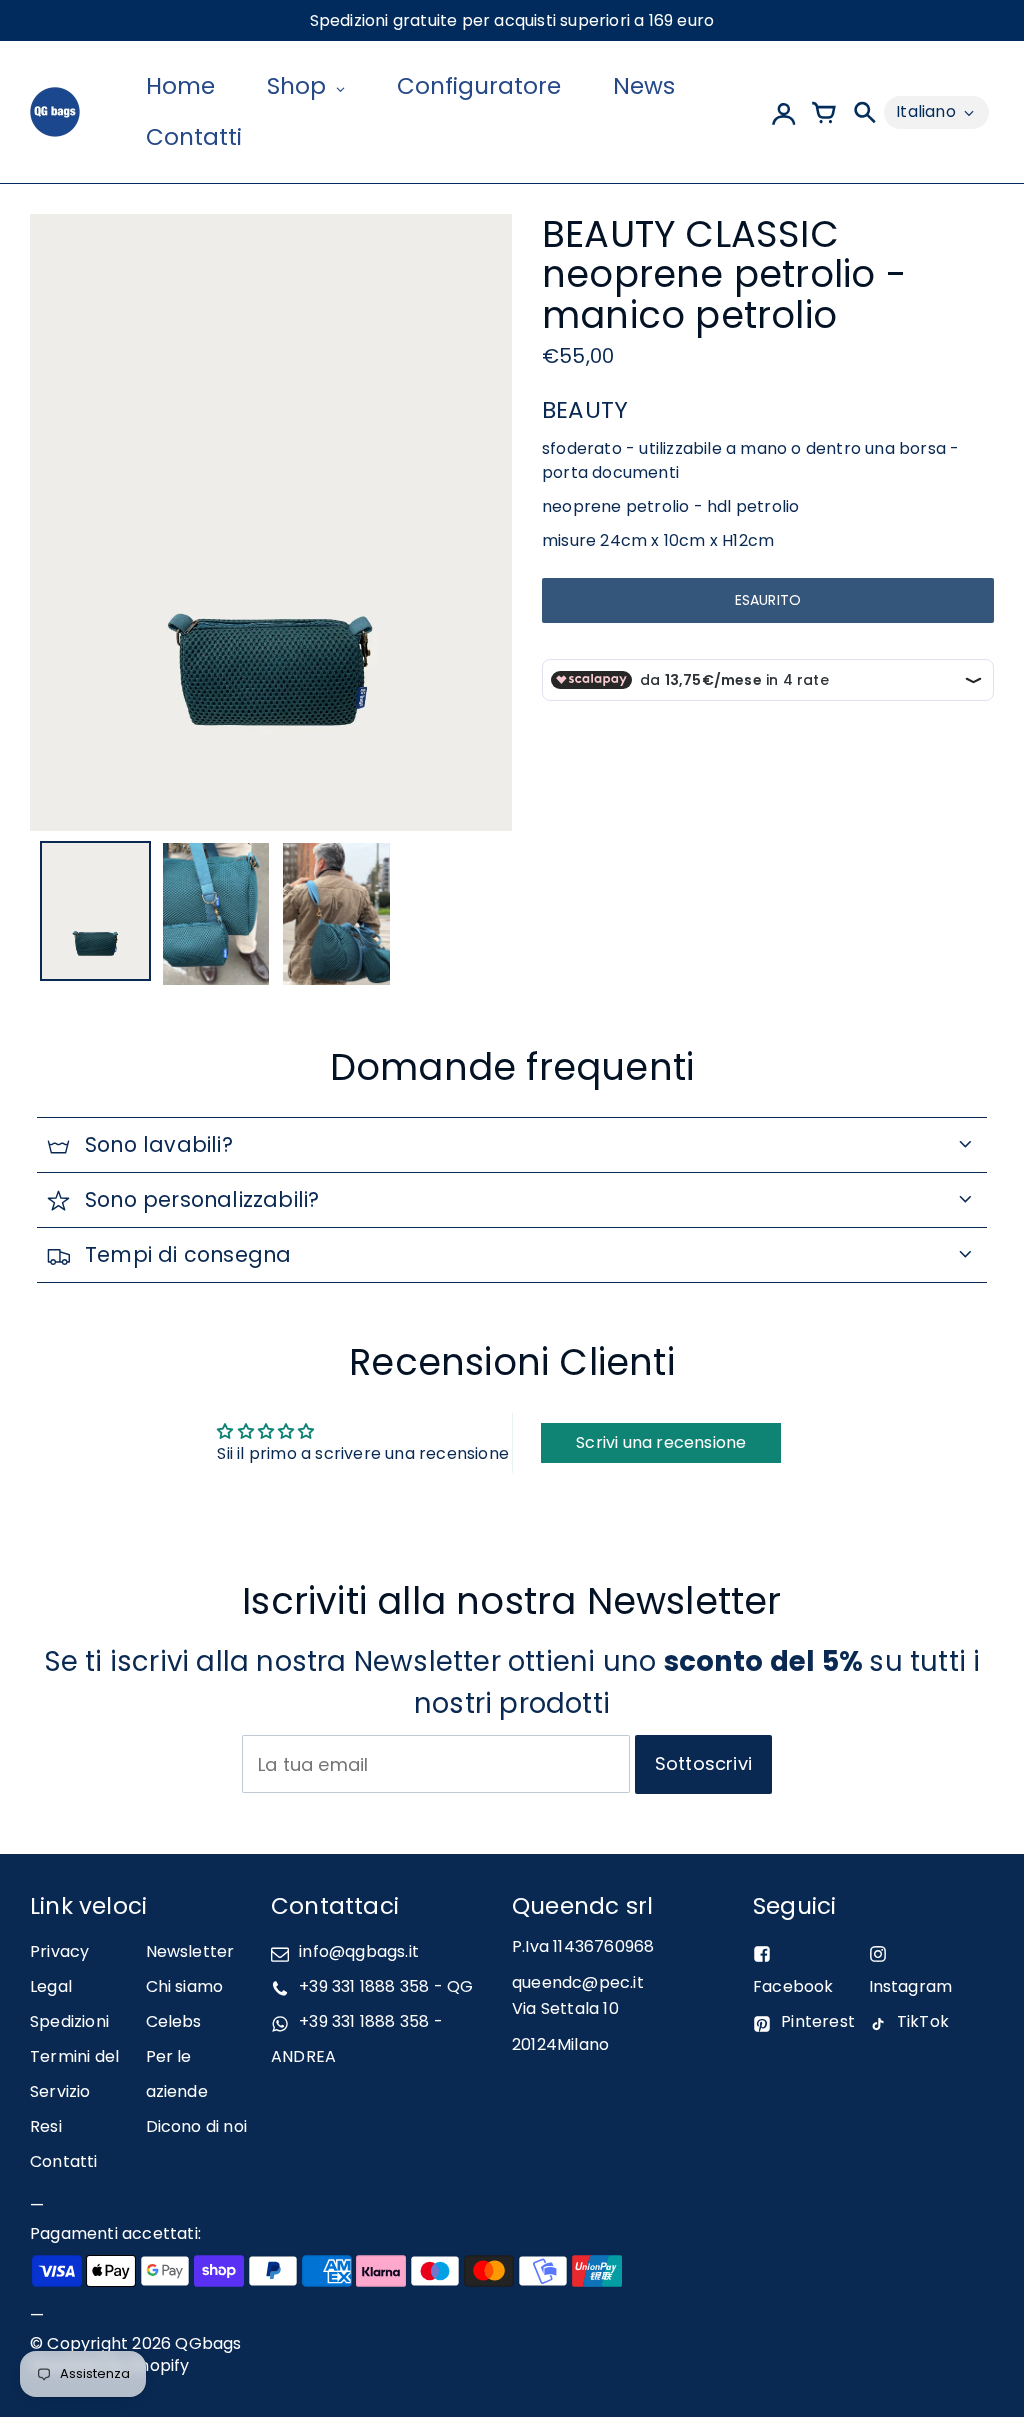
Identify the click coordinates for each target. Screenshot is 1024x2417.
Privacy (59, 1951)
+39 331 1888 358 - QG (386, 1986)
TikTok (923, 2021)
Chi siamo (185, 1986)
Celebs (174, 2021)
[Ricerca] (864, 112)
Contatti (64, 2161)
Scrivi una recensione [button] (661, 1442)
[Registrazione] (784, 112)
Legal (51, 1986)
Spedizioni (69, 2021)
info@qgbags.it (359, 1951)
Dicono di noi (197, 2126)
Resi (46, 2126)
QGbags (208, 2343)
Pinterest (818, 2021)
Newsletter (190, 1951)
